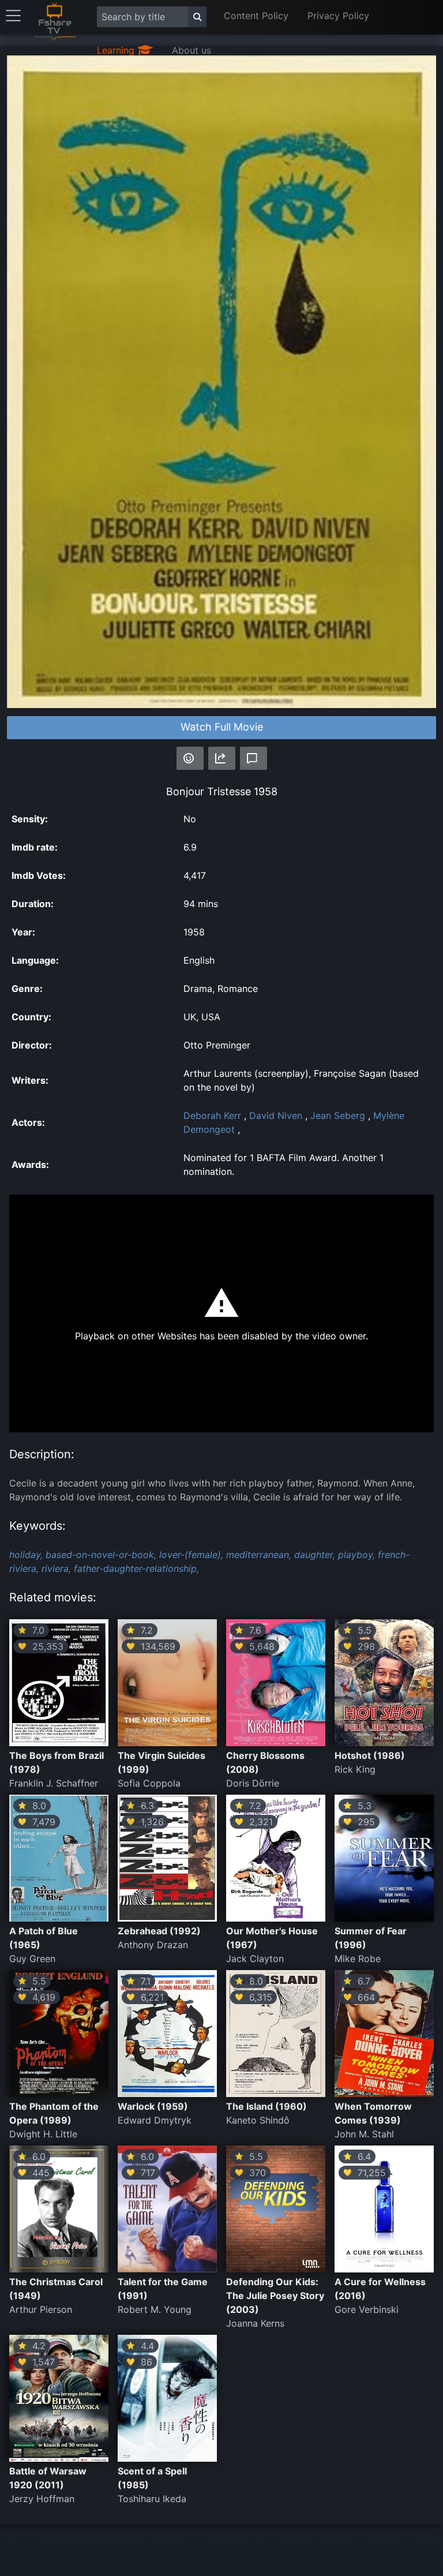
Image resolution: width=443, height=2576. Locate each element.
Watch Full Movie (222, 727)
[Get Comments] (254, 758)
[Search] (197, 17)
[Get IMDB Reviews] (190, 758)
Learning (117, 50)
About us (192, 50)
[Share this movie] (222, 758)
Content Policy (256, 16)
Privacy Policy (338, 16)
